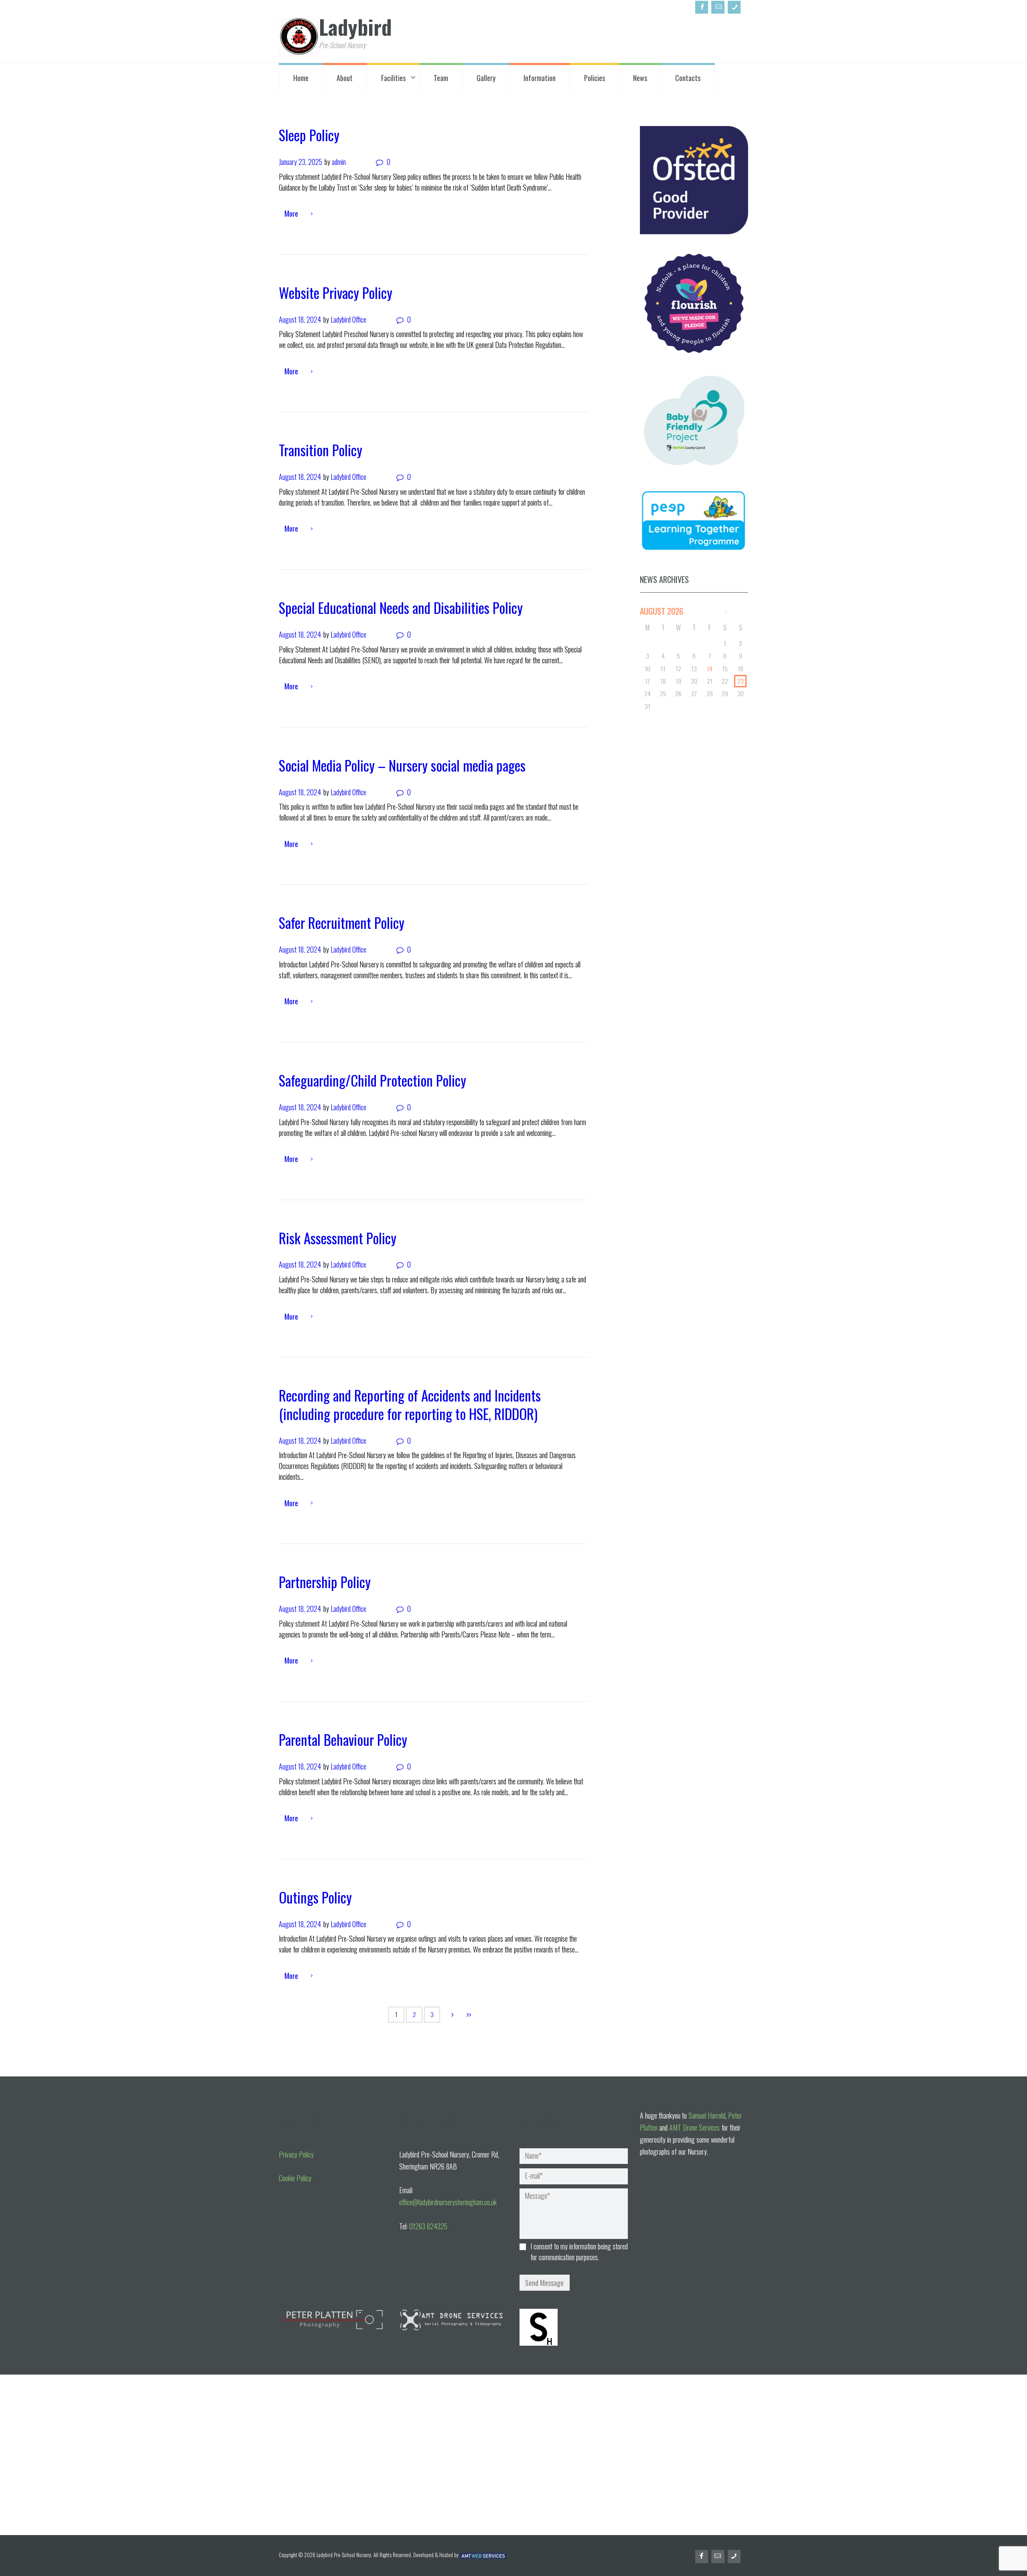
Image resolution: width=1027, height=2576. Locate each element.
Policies (595, 78)
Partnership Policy (325, 1582)
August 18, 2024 (300, 319)
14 (710, 668)
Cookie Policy (295, 2178)
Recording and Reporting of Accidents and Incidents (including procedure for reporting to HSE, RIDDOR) (410, 1404)
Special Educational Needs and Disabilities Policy (401, 607)
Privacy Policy (296, 2154)
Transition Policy (321, 450)
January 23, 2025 (300, 162)
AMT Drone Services (694, 2127)
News (640, 78)
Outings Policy (315, 1897)
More (291, 213)
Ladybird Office (348, 319)
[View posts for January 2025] (726, 611)
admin (339, 162)
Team (441, 78)
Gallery (486, 78)
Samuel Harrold (707, 2115)
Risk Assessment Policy (338, 1238)
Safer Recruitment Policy (342, 922)
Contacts (688, 78)
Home (301, 78)
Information (540, 78)
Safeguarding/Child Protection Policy (372, 1080)
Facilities (393, 78)
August (662, 611)
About (345, 78)
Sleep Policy (309, 135)
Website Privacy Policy (336, 293)
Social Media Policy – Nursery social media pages (402, 765)
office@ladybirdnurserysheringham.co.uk (448, 2202)
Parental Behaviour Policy (343, 1739)
